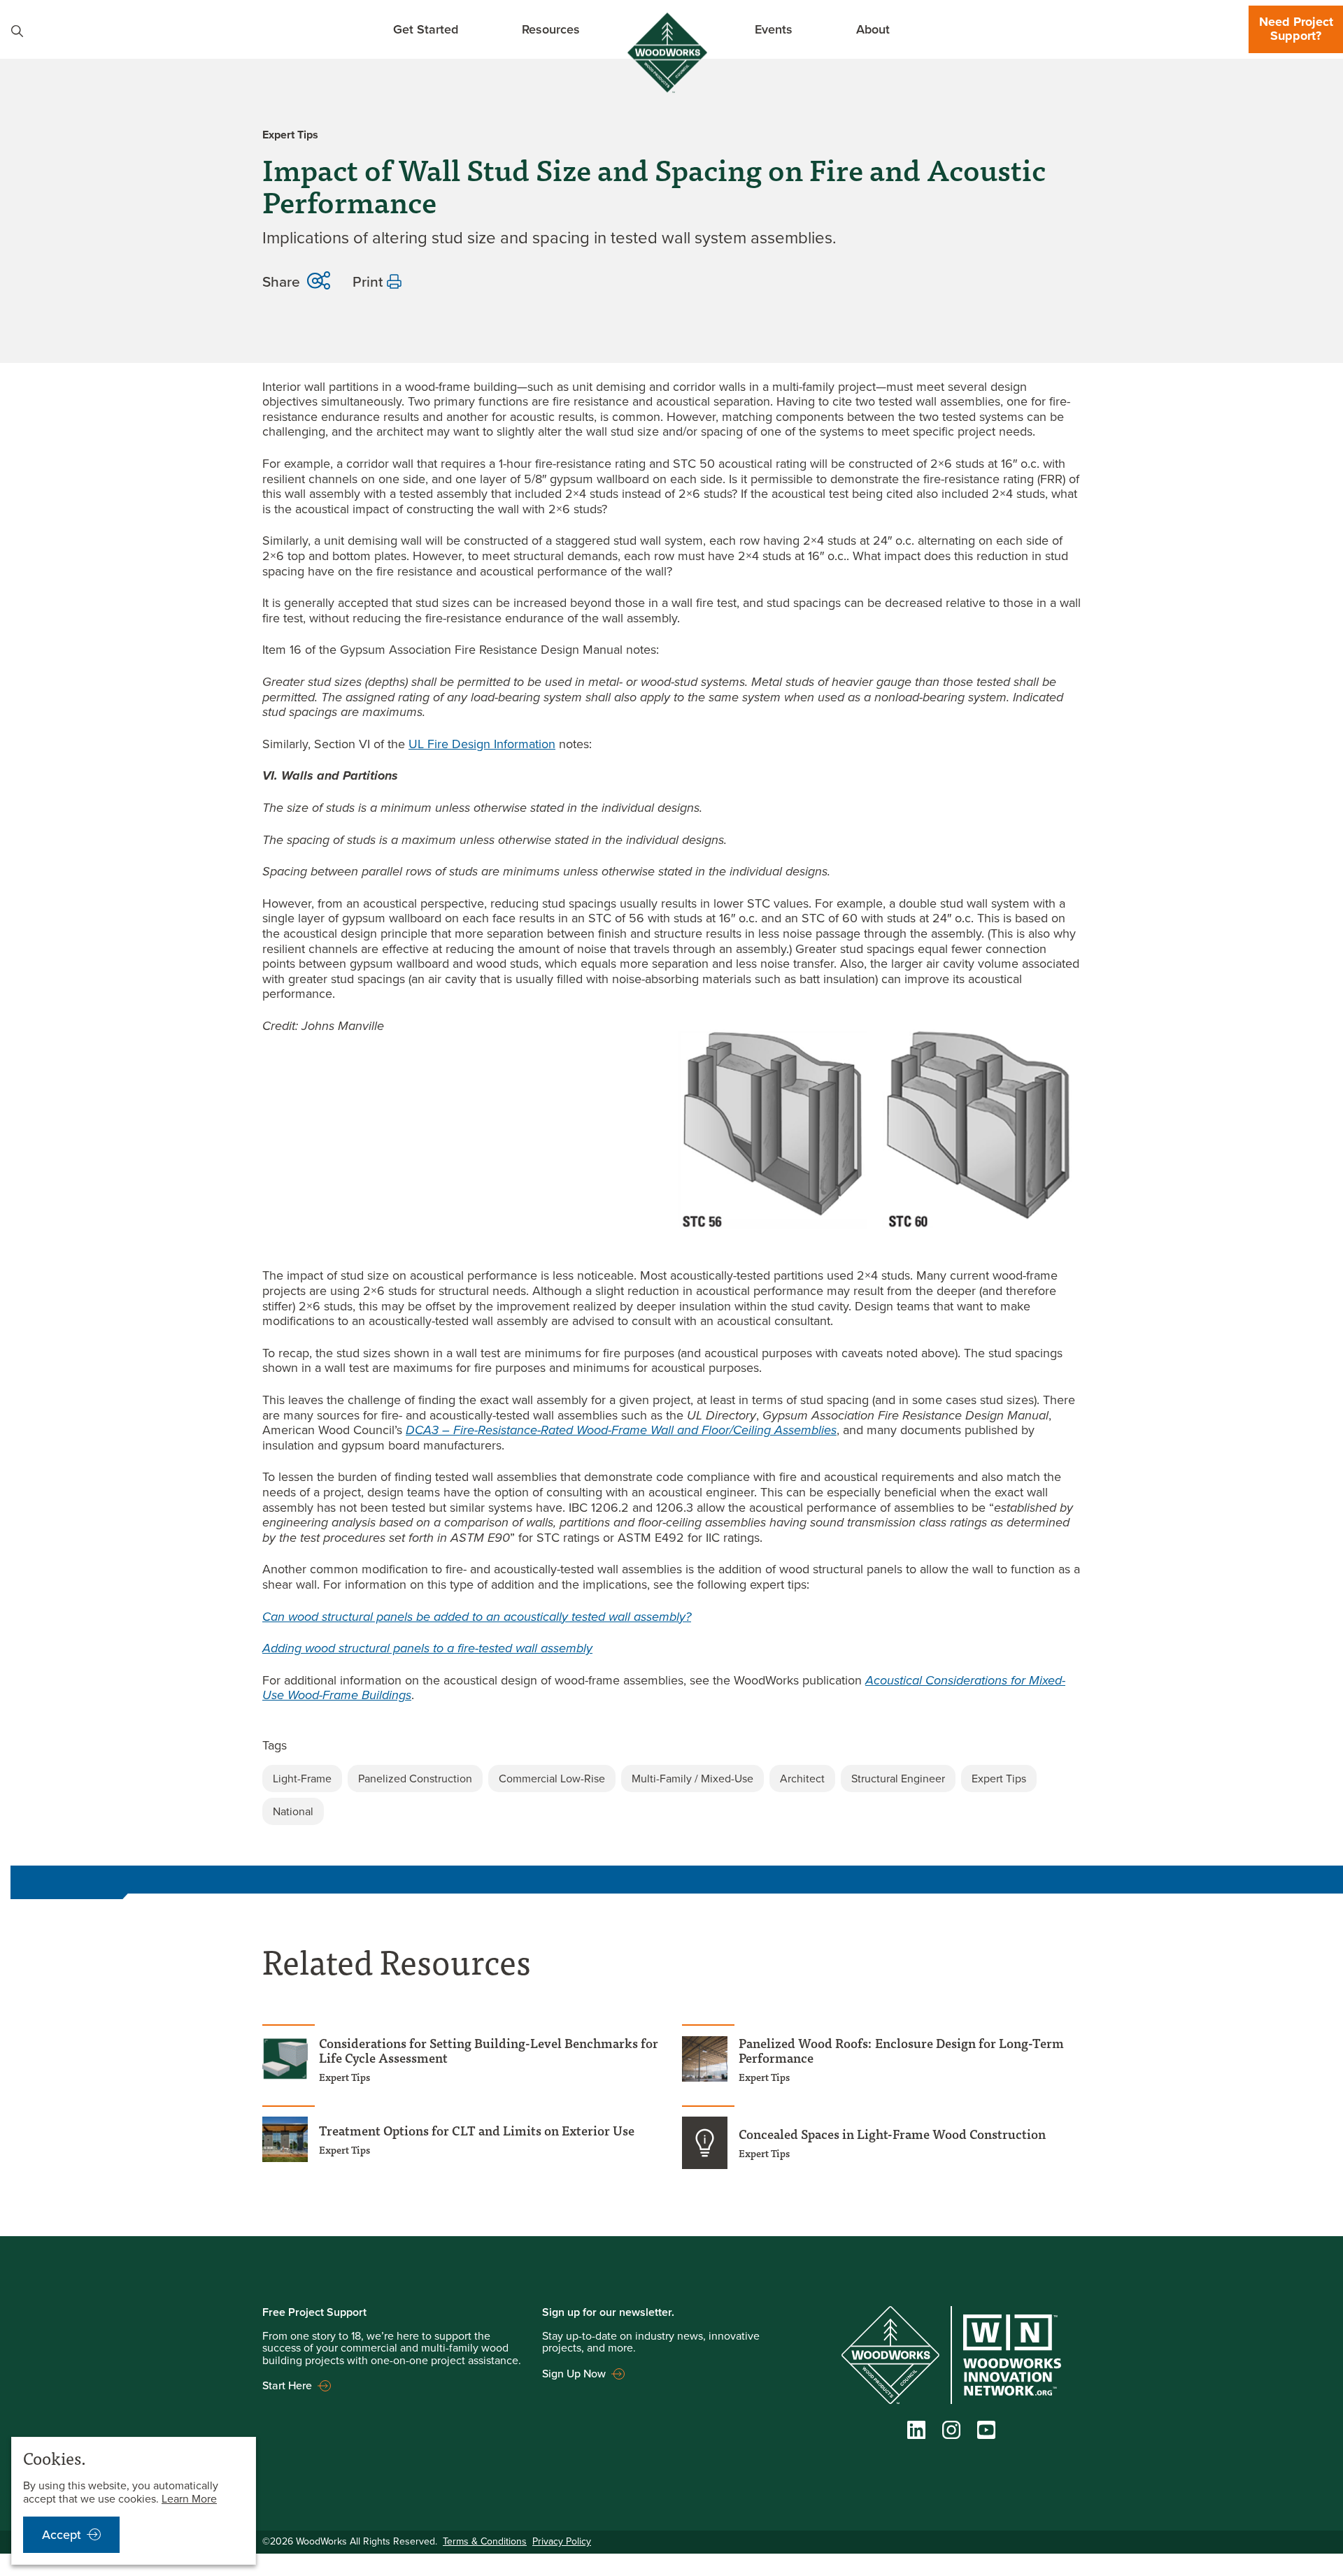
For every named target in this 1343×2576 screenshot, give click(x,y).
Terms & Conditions (485, 2541)
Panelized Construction (415, 1779)
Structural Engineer (898, 1779)
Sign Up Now (574, 2373)
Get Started (426, 29)
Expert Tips (999, 1779)
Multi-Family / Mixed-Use (692, 1779)
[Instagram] (951, 2433)
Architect (802, 1779)
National (293, 1811)
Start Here (287, 2385)
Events (774, 29)
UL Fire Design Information (482, 744)
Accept (62, 2535)
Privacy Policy (562, 2541)
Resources (551, 29)
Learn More (189, 2499)
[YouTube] (986, 2433)
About (873, 29)
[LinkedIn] (916, 2433)
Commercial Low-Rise (552, 1779)
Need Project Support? (1296, 29)
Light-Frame (302, 1779)
